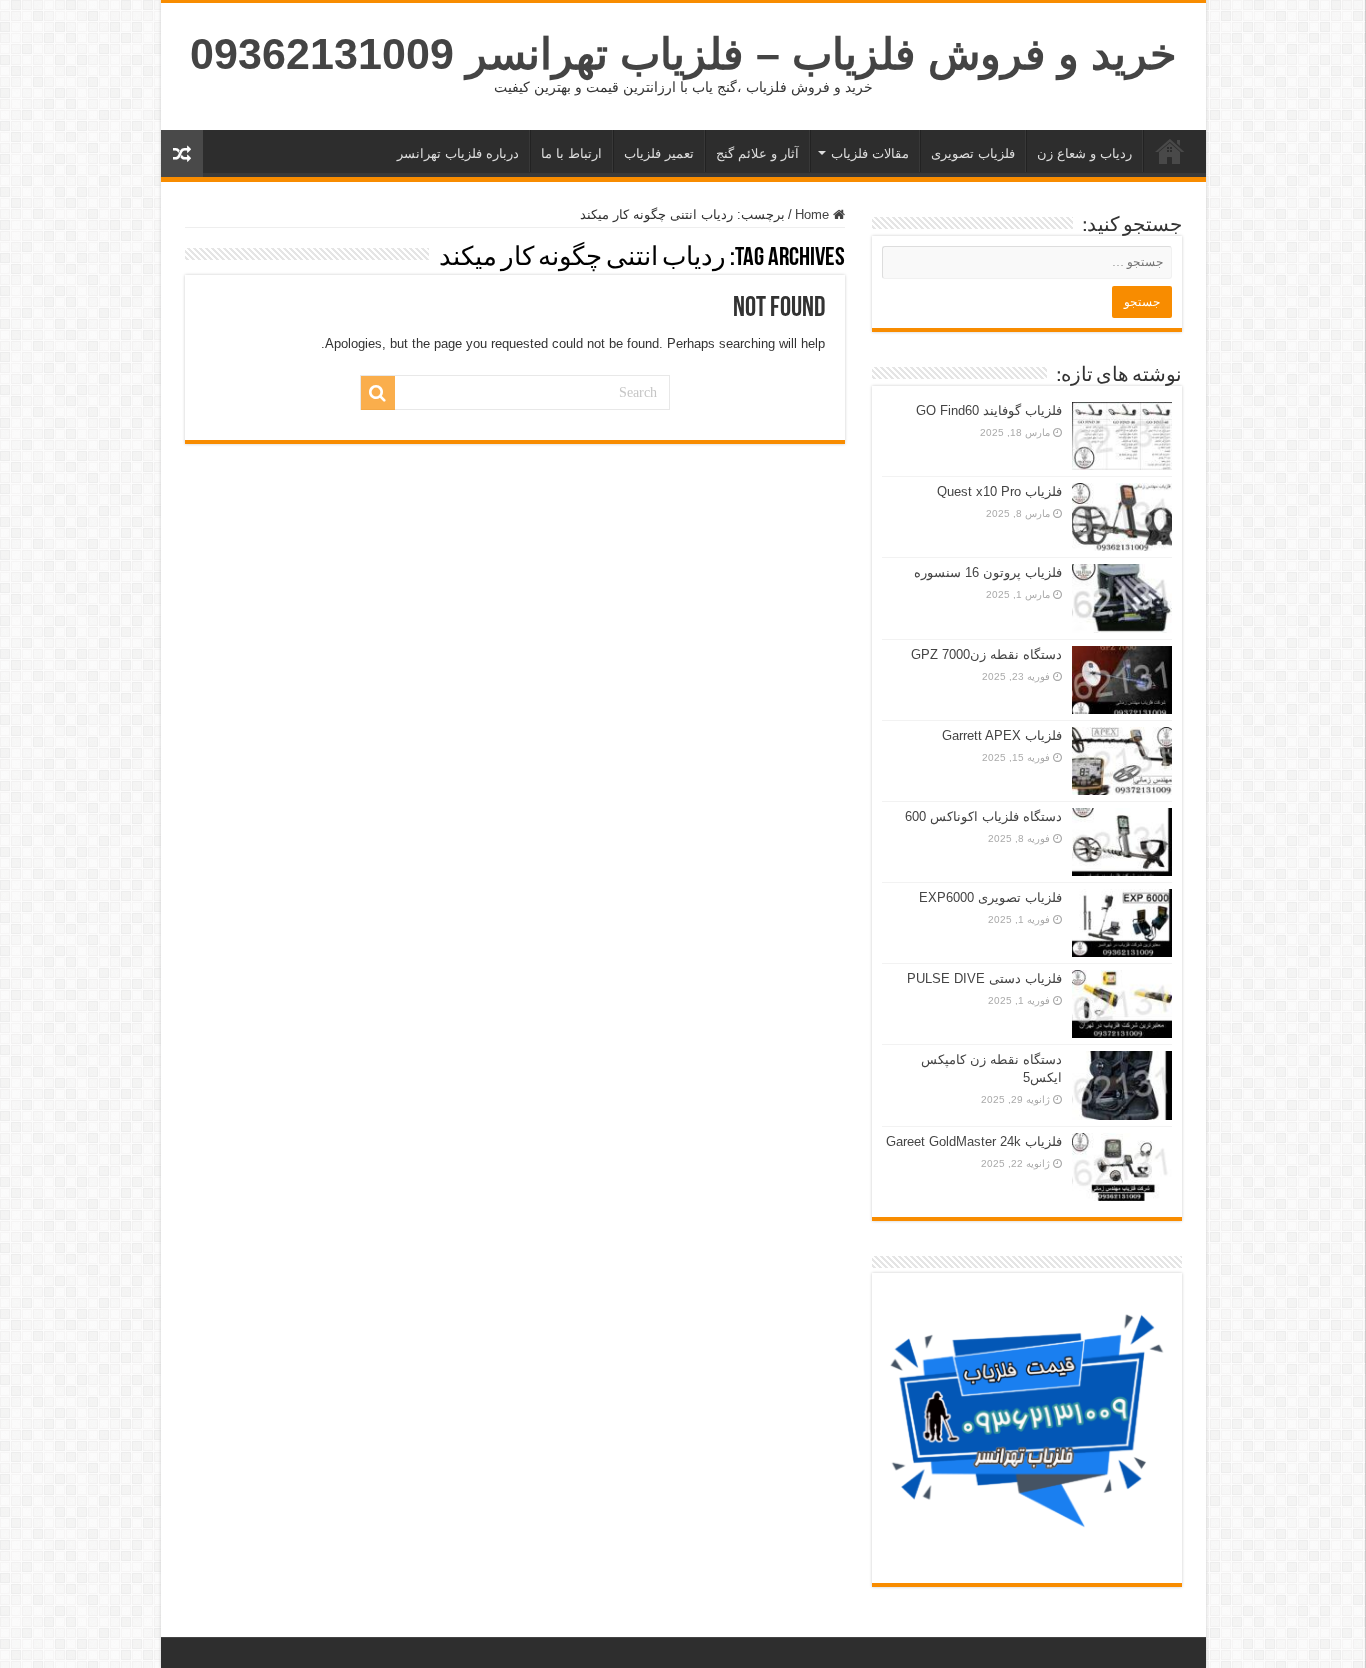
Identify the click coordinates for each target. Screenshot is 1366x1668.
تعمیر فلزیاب (659, 153)
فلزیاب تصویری (973, 153)
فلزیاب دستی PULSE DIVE (984, 978)
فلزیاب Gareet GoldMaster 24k (974, 1141)
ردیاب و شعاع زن (1084, 153)
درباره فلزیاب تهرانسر (458, 153)
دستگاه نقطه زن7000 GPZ (986, 654)
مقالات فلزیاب (870, 153)
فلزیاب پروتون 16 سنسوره (988, 572)
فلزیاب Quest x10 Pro (999, 491)
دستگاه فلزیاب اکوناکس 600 (983, 816)
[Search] (378, 393)
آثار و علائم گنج (757, 153)
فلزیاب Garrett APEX (1002, 735)
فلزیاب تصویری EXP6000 (990, 897)
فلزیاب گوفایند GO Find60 (989, 410)
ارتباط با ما (571, 153)
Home (814, 214)
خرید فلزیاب (1170, 151)
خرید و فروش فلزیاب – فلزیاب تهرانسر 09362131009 (683, 54)
